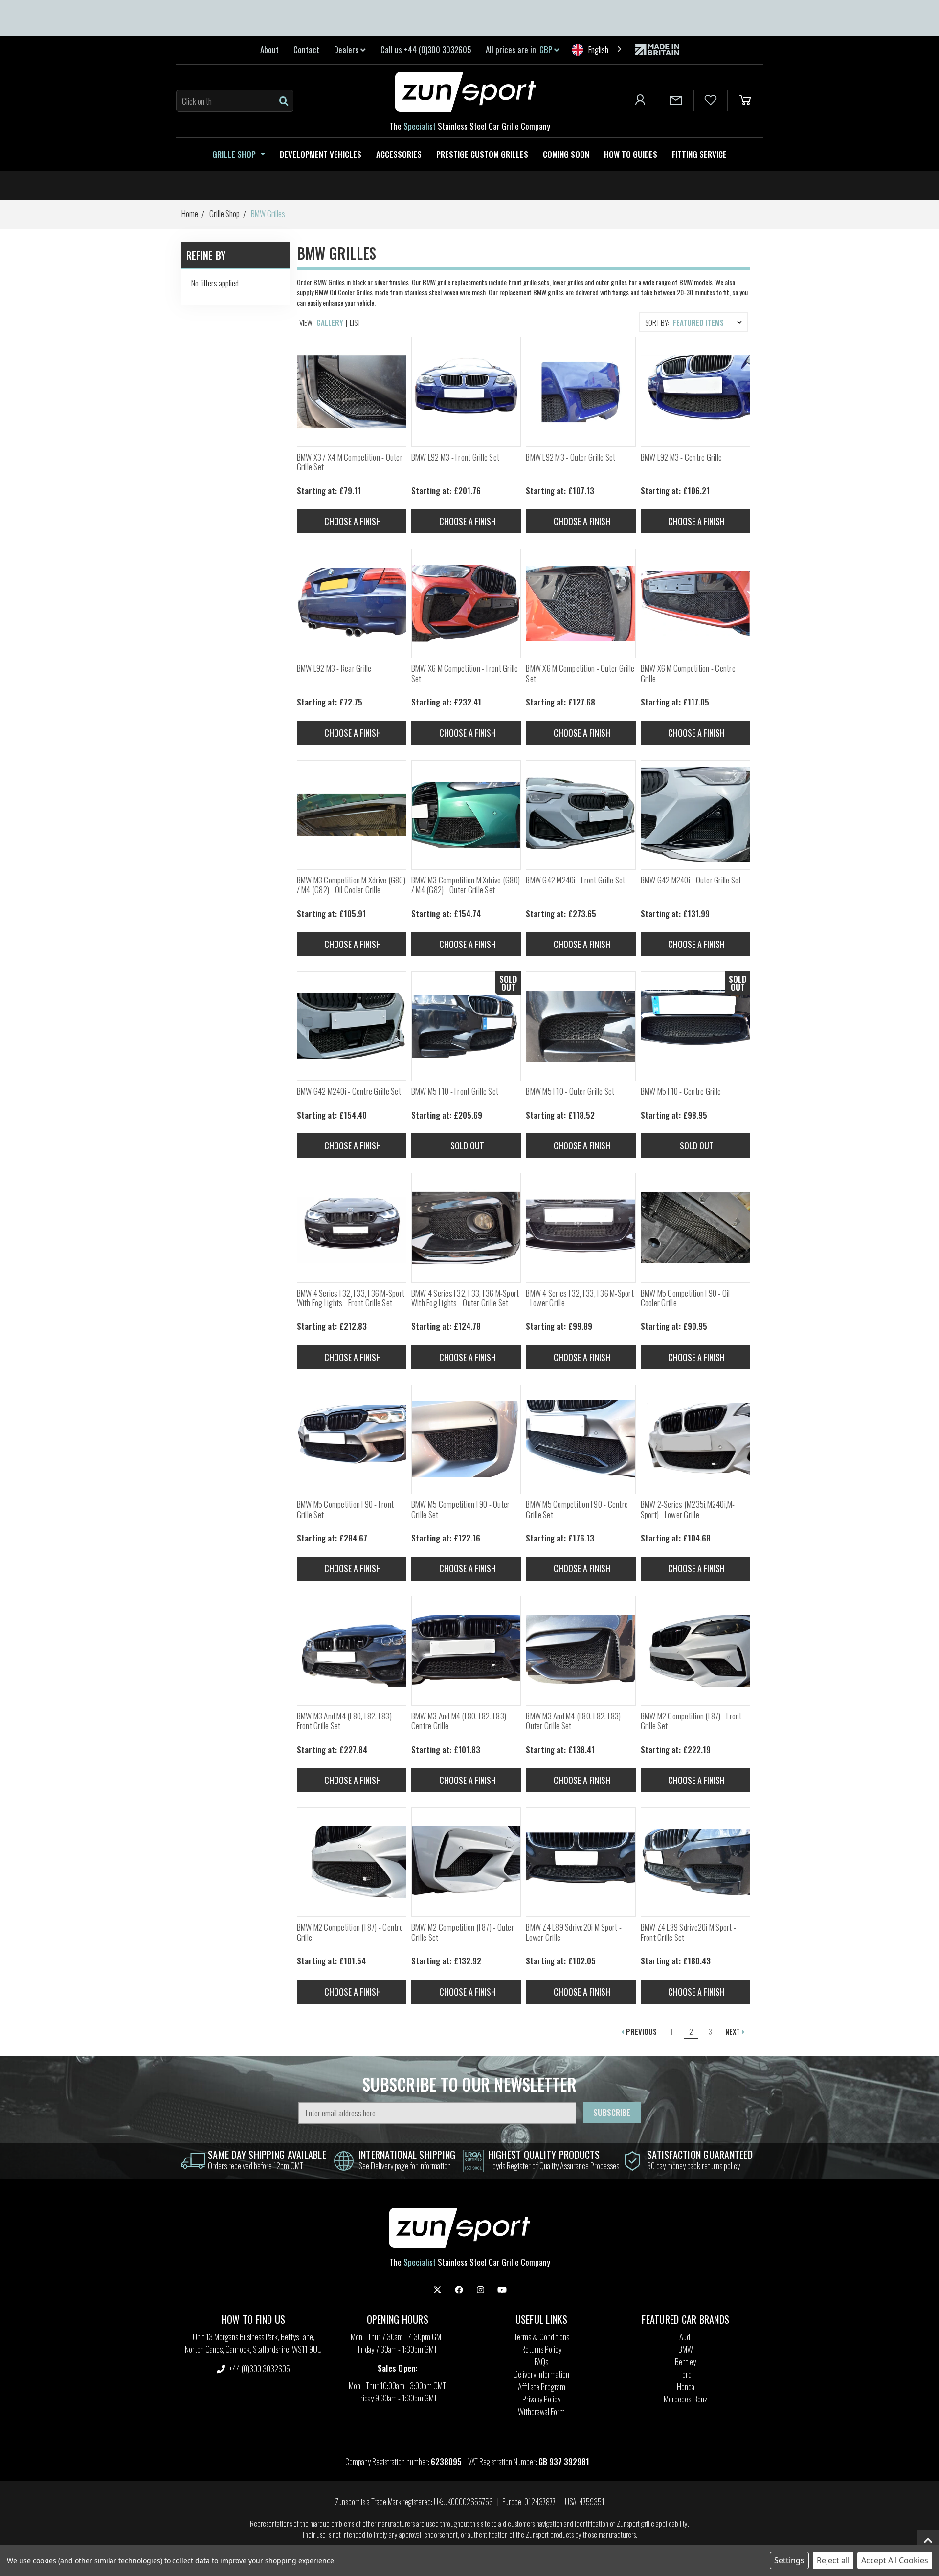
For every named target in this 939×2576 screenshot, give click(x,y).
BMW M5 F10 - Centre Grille (681, 1091)
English (598, 50)
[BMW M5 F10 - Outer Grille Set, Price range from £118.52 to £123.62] (581, 1026)
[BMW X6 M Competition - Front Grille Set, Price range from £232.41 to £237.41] (466, 603)
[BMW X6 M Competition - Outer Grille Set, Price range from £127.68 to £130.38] (581, 603)
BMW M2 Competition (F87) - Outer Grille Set (463, 1932)
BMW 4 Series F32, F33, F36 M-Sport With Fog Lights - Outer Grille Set (465, 1298)
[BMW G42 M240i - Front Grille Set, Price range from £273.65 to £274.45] (581, 815)
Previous (640, 2031)
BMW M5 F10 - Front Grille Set (455, 1091)
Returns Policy (541, 2349)
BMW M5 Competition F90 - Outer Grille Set (461, 1509)
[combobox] (597, 50)
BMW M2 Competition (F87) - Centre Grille (350, 1932)
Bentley (685, 2362)
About (269, 50)
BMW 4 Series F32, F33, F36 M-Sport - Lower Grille (580, 1298)
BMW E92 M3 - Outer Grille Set (570, 457)
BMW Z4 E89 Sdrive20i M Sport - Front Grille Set (689, 1932)
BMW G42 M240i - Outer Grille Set (691, 880)
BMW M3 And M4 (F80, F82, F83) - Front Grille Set (347, 1721)
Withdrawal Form (541, 2411)
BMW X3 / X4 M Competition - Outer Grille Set (350, 462)
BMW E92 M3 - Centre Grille (682, 457)
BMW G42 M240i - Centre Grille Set (349, 1091)
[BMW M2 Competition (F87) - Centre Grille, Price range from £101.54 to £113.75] (352, 1862)
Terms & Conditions (542, 2337)
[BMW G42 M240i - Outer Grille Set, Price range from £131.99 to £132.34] (695, 815)
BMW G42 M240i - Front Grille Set (575, 880)
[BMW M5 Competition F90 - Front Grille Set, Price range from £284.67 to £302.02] (352, 1439)
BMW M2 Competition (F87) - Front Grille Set (691, 1721)
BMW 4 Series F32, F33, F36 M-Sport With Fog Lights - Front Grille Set (351, 1298)
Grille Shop (234, 154)
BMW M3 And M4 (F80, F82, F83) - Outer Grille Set (575, 1721)
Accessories (399, 154)
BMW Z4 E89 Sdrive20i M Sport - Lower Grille (574, 1932)
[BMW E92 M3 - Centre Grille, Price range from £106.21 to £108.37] (695, 392)
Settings (789, 2560)
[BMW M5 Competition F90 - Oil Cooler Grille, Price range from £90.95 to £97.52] (695, 1228)
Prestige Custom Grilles (482, 154)
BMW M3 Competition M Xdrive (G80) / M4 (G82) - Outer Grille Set (466, 885)
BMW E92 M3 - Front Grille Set (455, 457)
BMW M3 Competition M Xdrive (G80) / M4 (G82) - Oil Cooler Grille (351, 885)
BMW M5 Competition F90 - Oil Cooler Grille (685, 1298)
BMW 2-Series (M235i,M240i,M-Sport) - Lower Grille (688, 1509)
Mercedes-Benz (685, 2399)
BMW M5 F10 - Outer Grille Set (570, 1091)
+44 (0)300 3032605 (259, 2368)
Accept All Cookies (895, 2560)
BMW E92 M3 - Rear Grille (334, 668)
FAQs (541, 2362)
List (355, 322)
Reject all (833, 2560)
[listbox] (709, 322)
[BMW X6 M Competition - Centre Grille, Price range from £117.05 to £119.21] (695, 603)
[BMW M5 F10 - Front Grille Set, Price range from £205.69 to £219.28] (466, 1026)
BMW (686, 2349)
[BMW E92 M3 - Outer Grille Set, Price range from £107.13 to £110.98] (581, 392)
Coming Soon (566, 154)
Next (734, 2031)
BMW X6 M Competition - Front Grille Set (465, 673)
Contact (306, 50)
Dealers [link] (347, 50)
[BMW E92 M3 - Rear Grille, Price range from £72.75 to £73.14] (352, 603)
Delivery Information (541, 2374)
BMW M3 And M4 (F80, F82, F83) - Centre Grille (461, 1721)
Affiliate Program (542, 2387)
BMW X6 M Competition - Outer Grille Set (580, 673)
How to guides (631, 154)
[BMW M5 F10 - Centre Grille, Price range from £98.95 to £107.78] (695, 1026)
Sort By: (657, 322)
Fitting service (699, 154)
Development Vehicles (321, 154)
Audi (685, 2337)
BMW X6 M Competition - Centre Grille (688, 673)
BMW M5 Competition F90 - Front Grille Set (346, 1509)
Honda (686, 2387)
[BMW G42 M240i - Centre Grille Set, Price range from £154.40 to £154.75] (352, 1026)
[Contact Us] (676, 101)
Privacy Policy (541, 2399)
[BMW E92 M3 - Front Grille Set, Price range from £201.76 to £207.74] (466, 392)
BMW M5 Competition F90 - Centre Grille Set (577, 1509)
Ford (685, 2374)
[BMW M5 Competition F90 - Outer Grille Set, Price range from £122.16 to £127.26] (466, 1439)
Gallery (330, 322)
